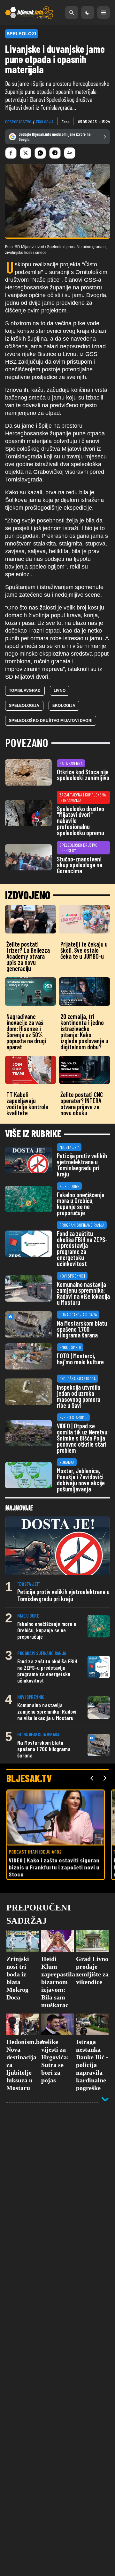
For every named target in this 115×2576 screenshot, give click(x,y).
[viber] (55, 153)
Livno (60, 690)
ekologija (45, 121)
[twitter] (26, 153)
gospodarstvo (18, 121)
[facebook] (11, 153)
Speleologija (24, 706)
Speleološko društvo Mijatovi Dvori (51, 721)
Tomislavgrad (25, 690)
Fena (66, 121)
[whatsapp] (40, 153)
